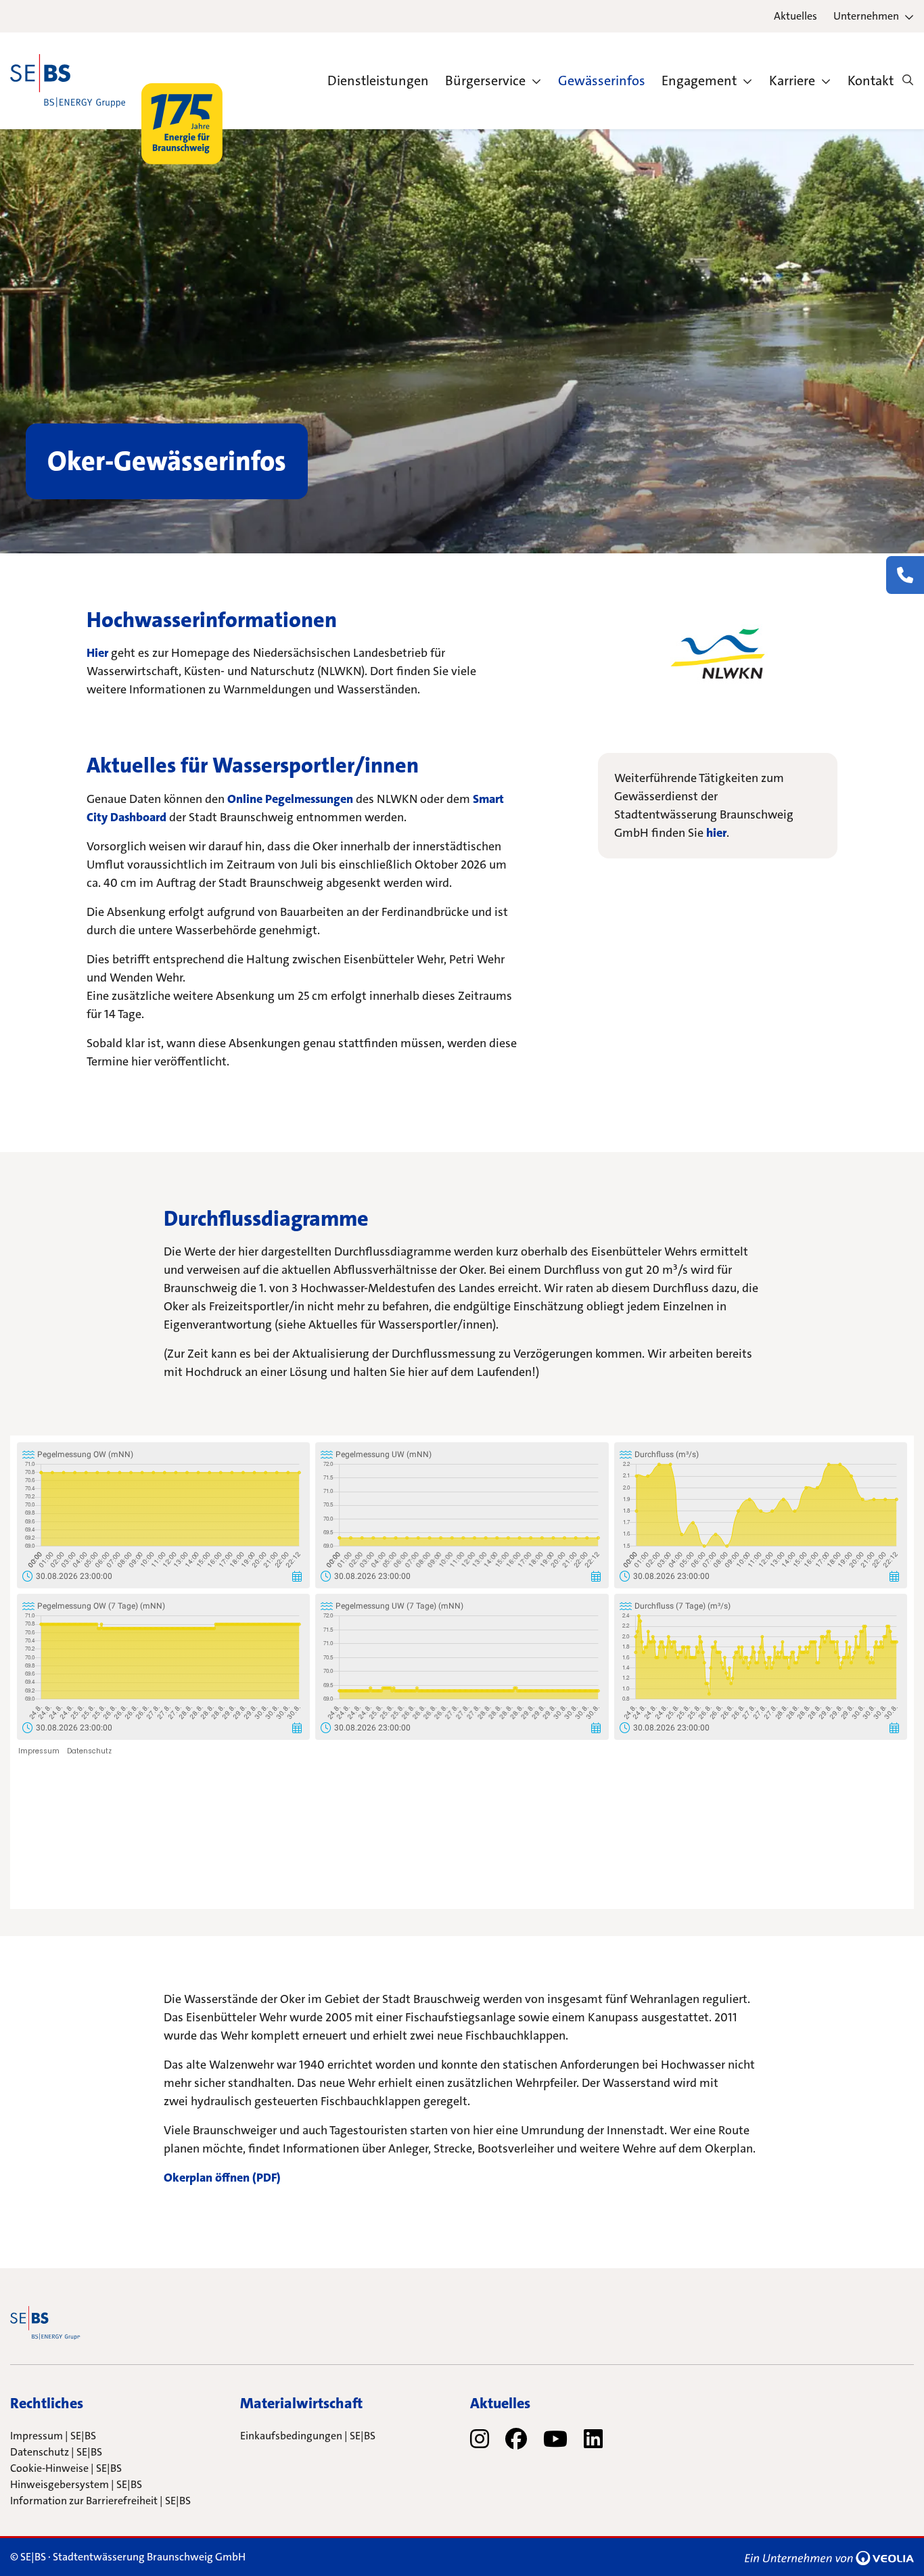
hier (716, 833)
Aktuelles (795, 16)
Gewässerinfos (602, 80)
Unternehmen (866, 16)
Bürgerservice (485, 80)
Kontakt (871, 80)
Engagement (699, 80)
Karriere (792, 80)
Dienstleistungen (378, 80)
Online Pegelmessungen (290, 799)
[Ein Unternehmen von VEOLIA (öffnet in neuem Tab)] (829, 2557)
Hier (99, 653)
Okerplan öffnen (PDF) (222, 2178)
